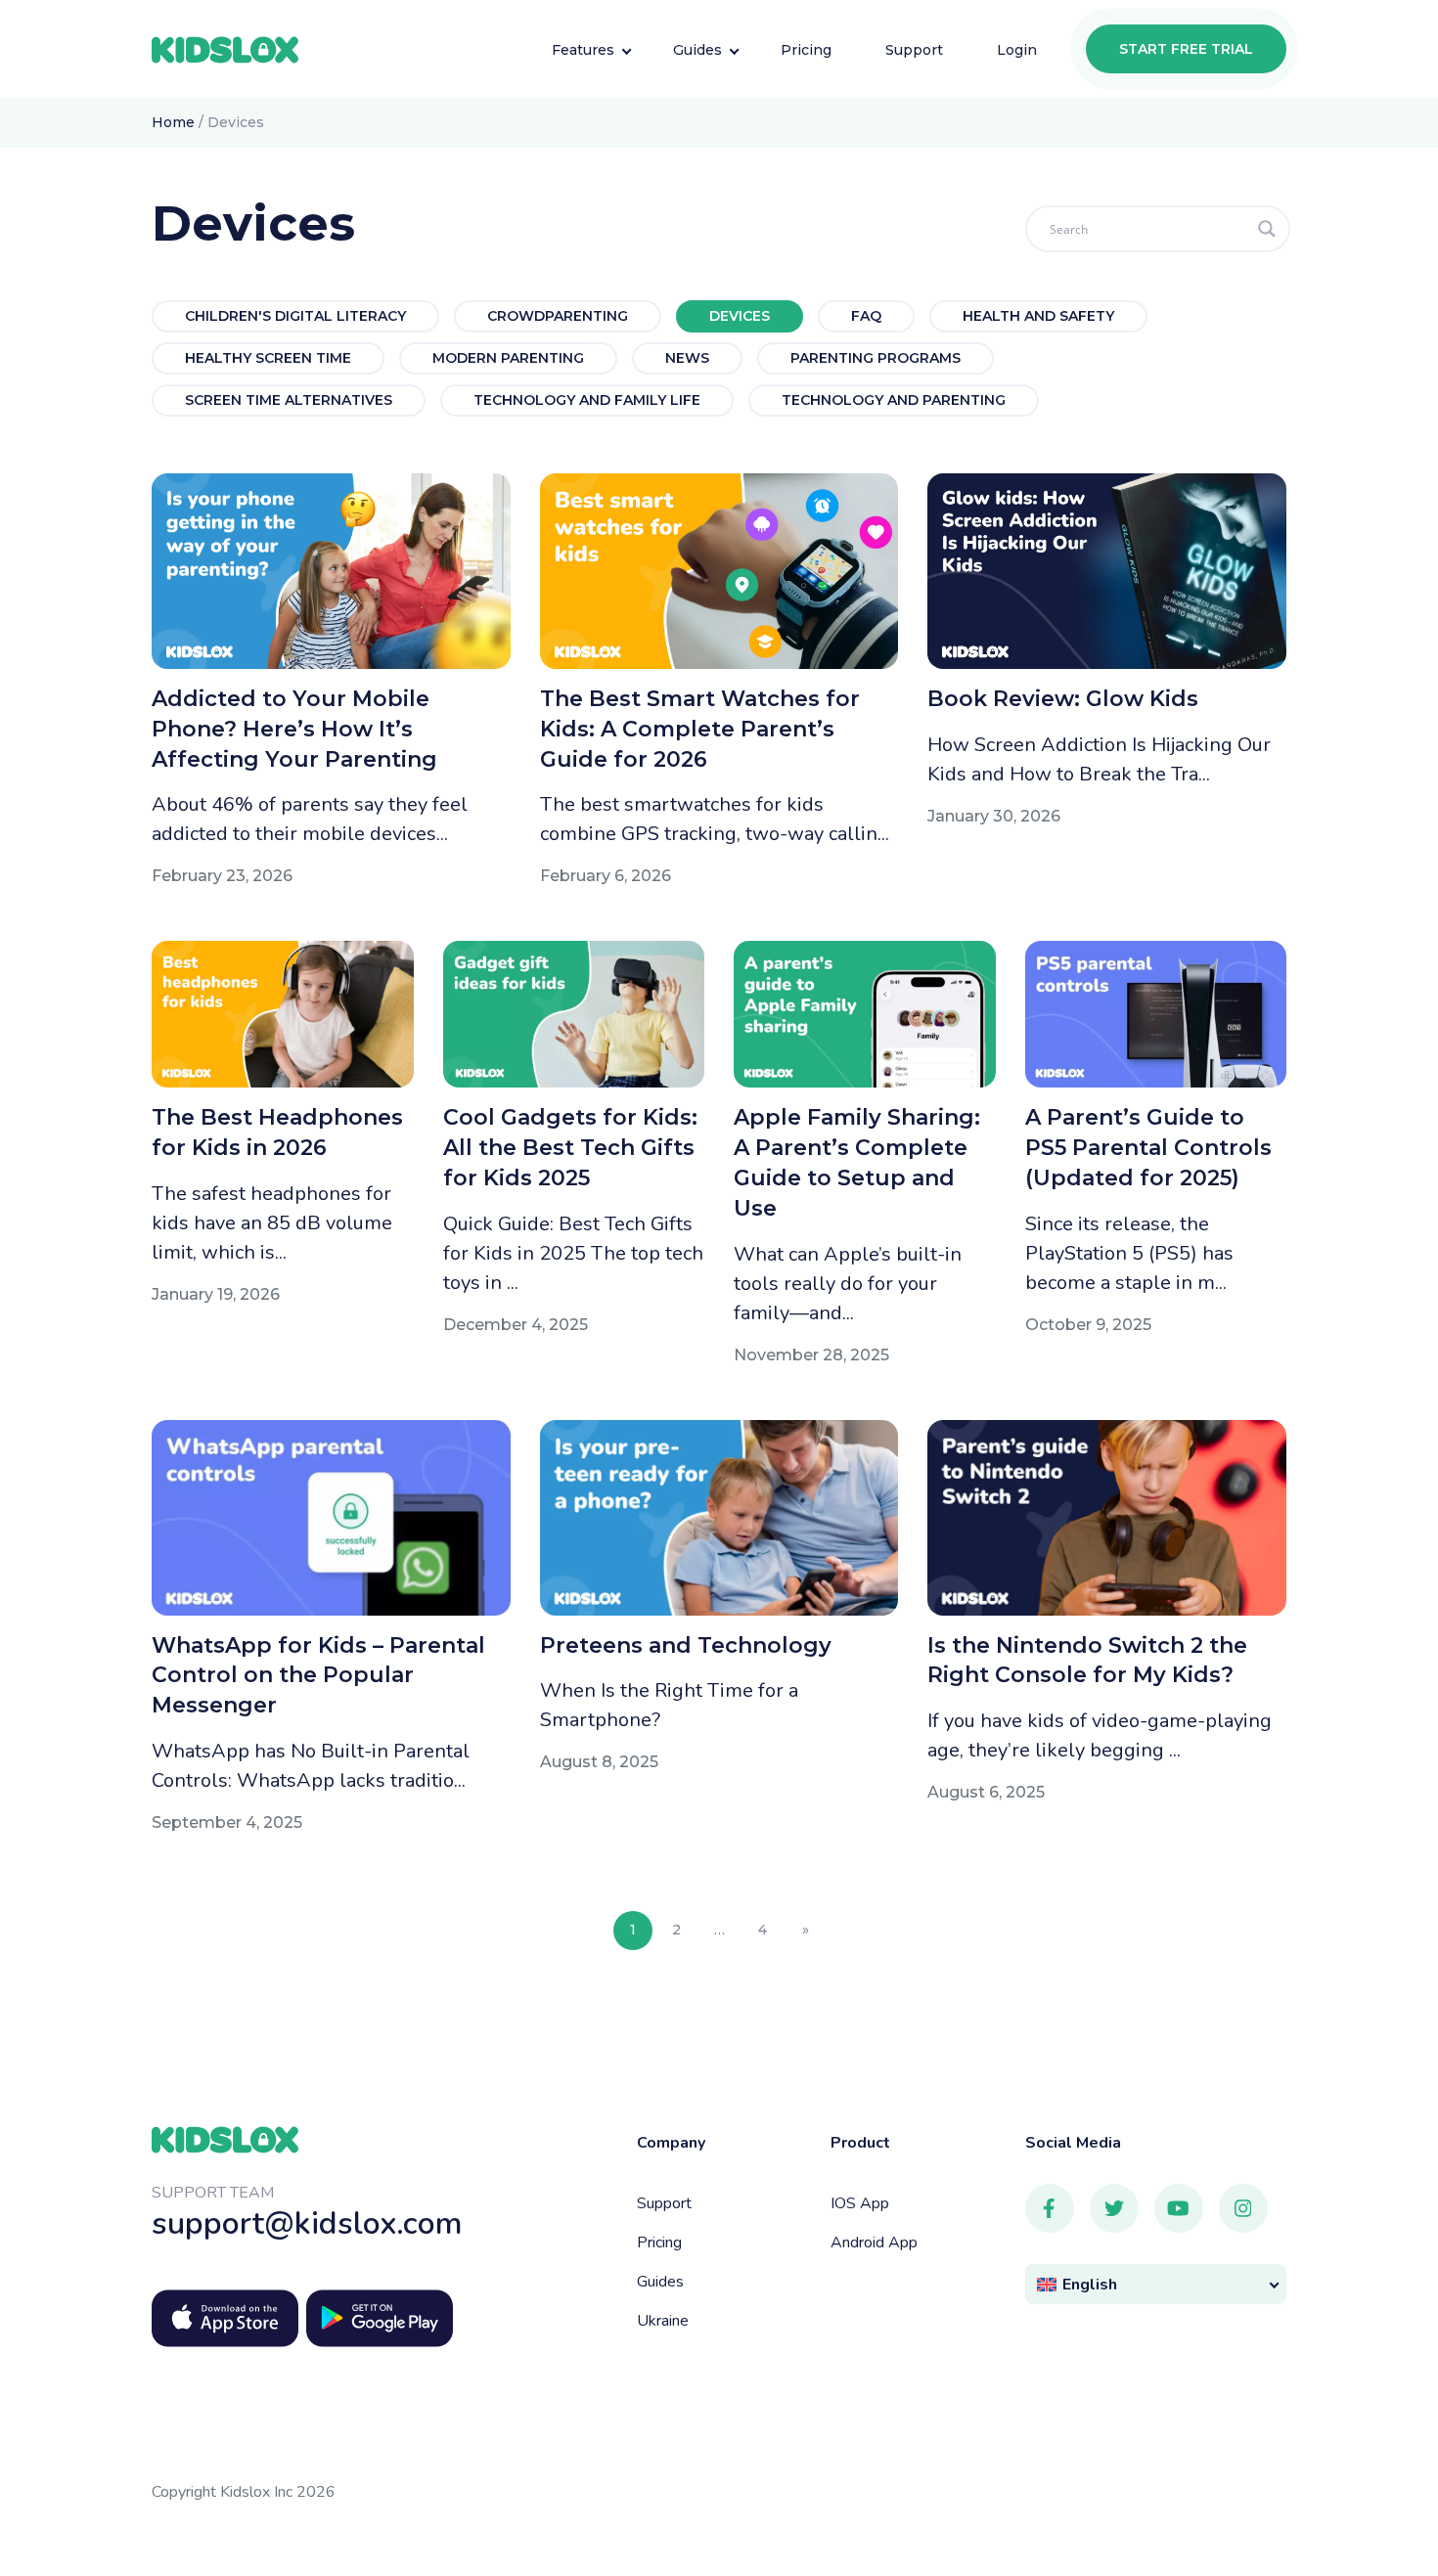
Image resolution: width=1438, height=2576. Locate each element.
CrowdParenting (558, 316)
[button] (1156, 2284)
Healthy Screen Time (268, 358)
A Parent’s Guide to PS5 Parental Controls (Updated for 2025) (1148, 1148)
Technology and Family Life (587, 400)
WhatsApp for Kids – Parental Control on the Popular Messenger (318, 1676)
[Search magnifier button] (1267, 229)
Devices (740, 316)
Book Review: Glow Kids (1063, 699)
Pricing (659, 2243)
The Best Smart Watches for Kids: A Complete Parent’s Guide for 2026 (700, 729)
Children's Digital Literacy (295, 316)
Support (664, 2203)
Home (173, 122)
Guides (660, 2282)
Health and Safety (1038, 316)
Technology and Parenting (894, 400)
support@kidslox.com (307, 2223)
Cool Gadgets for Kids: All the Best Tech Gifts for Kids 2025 (570, 1148)
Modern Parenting (508, 358)
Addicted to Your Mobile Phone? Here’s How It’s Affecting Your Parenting (294, 729)
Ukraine (663, 2321)
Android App (874, 2243)
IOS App (860, 2203)
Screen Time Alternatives (289, 400)
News (687, 358)
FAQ (866, 316)
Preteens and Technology (686, 1645)
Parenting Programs (876, 358)
